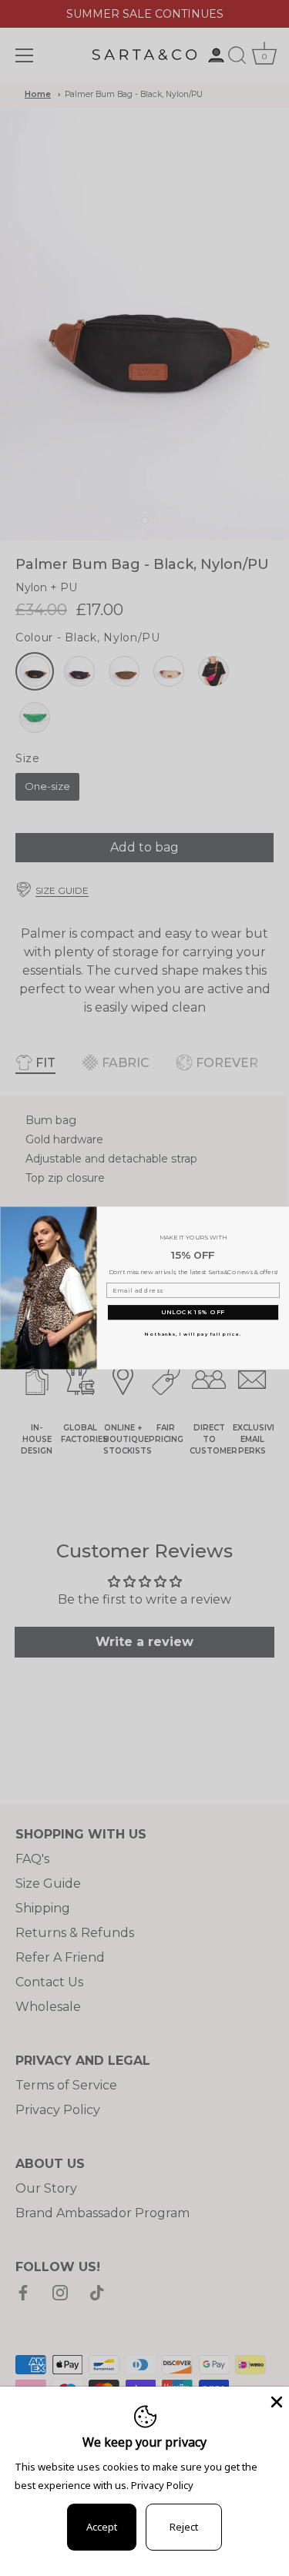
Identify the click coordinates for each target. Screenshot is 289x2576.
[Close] (275, 2400)
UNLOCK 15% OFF (192, 1312)
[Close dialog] (282, 1214)
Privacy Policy (162, 2485)
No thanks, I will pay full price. (193, 1335)
